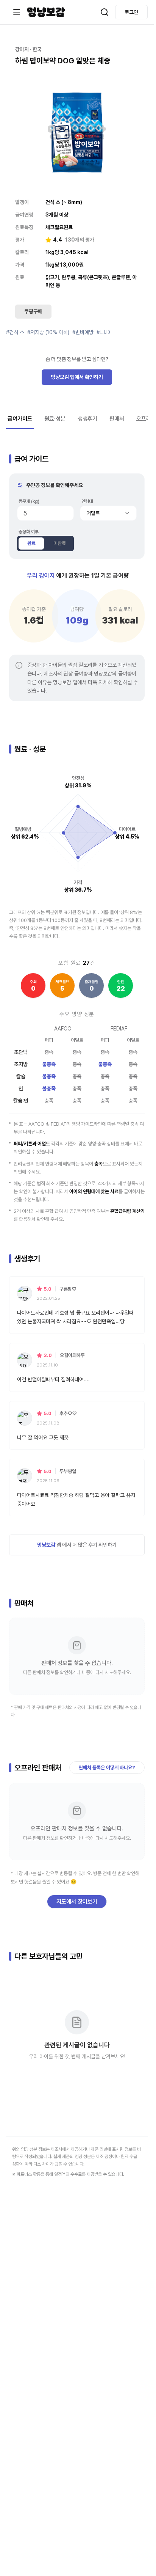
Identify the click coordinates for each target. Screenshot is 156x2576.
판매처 (117, 419)
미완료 (60, 543)
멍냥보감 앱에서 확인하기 (77, 377)
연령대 (87, 501)
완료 (31, 543)
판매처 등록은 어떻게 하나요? (107, 1768)
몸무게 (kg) (29, 501)
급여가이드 (20, 419)
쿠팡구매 (33, 311)
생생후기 (87, 419)
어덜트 (93, 513)
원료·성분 (55, 419)
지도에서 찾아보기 (77, 1902)
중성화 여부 (29, 532)
